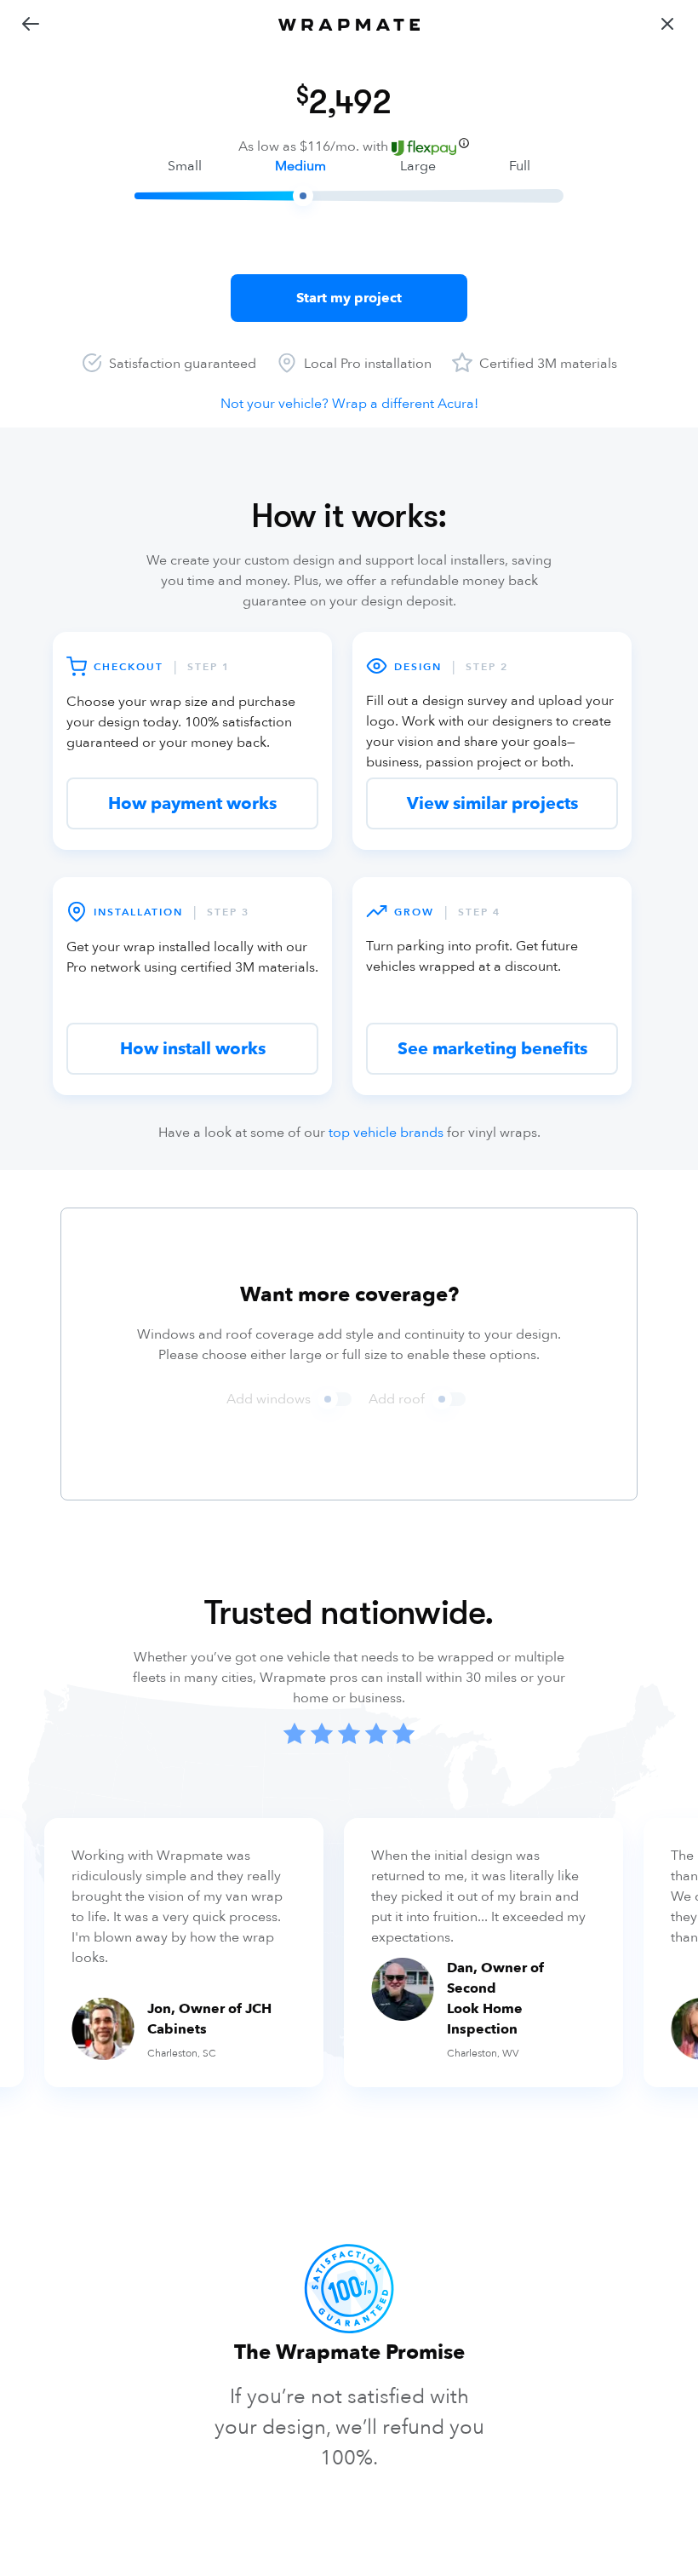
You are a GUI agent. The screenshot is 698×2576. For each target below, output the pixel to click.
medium (300, 166)
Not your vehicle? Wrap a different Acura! (349, 404)
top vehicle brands (386, 1133)
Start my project (349, 298)
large (418, 166)
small (185, 166)
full (520, 166)
